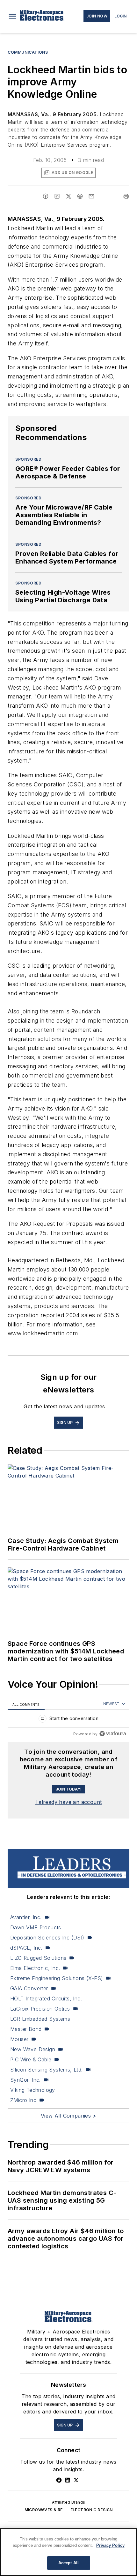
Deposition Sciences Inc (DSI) (47, 1938)
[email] (91, 196)
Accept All (68, 2563)
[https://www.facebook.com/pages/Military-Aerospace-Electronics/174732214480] (59, 2480)
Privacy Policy (110, 2545)
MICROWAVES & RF (44, 2510)
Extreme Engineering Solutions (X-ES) (57, 1978)
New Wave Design (33, 2049)
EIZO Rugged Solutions (38, 1958)
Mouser (19, 2039)
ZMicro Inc (23, 2100)
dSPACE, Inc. (26, 1948)
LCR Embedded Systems (40, 2019)
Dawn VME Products (36, 1927)
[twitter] (68, 196)
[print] (126, 196)
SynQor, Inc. (25, 2080)
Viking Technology (33, 2090)
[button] (12, 16)
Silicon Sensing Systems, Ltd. (47, 2070)
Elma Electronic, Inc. (35, 1968)
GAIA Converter (29, 1988)
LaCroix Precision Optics (40, 2009)
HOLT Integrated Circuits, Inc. (46, 1999)
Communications (28, 52)
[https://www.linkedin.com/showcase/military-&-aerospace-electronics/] (68, 2480)
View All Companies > (68, 2116)
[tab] (26, 1704)
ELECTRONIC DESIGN (92, 2510)
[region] (68, 1720)
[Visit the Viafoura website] (113, 1734)
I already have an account (69, 1802)
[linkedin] (57, 196)
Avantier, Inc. (26, 1917)
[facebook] (46, 196)
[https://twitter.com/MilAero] (76, 2480)
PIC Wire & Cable (31, 2059)
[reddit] (80, 196)
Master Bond (26, 2029)
